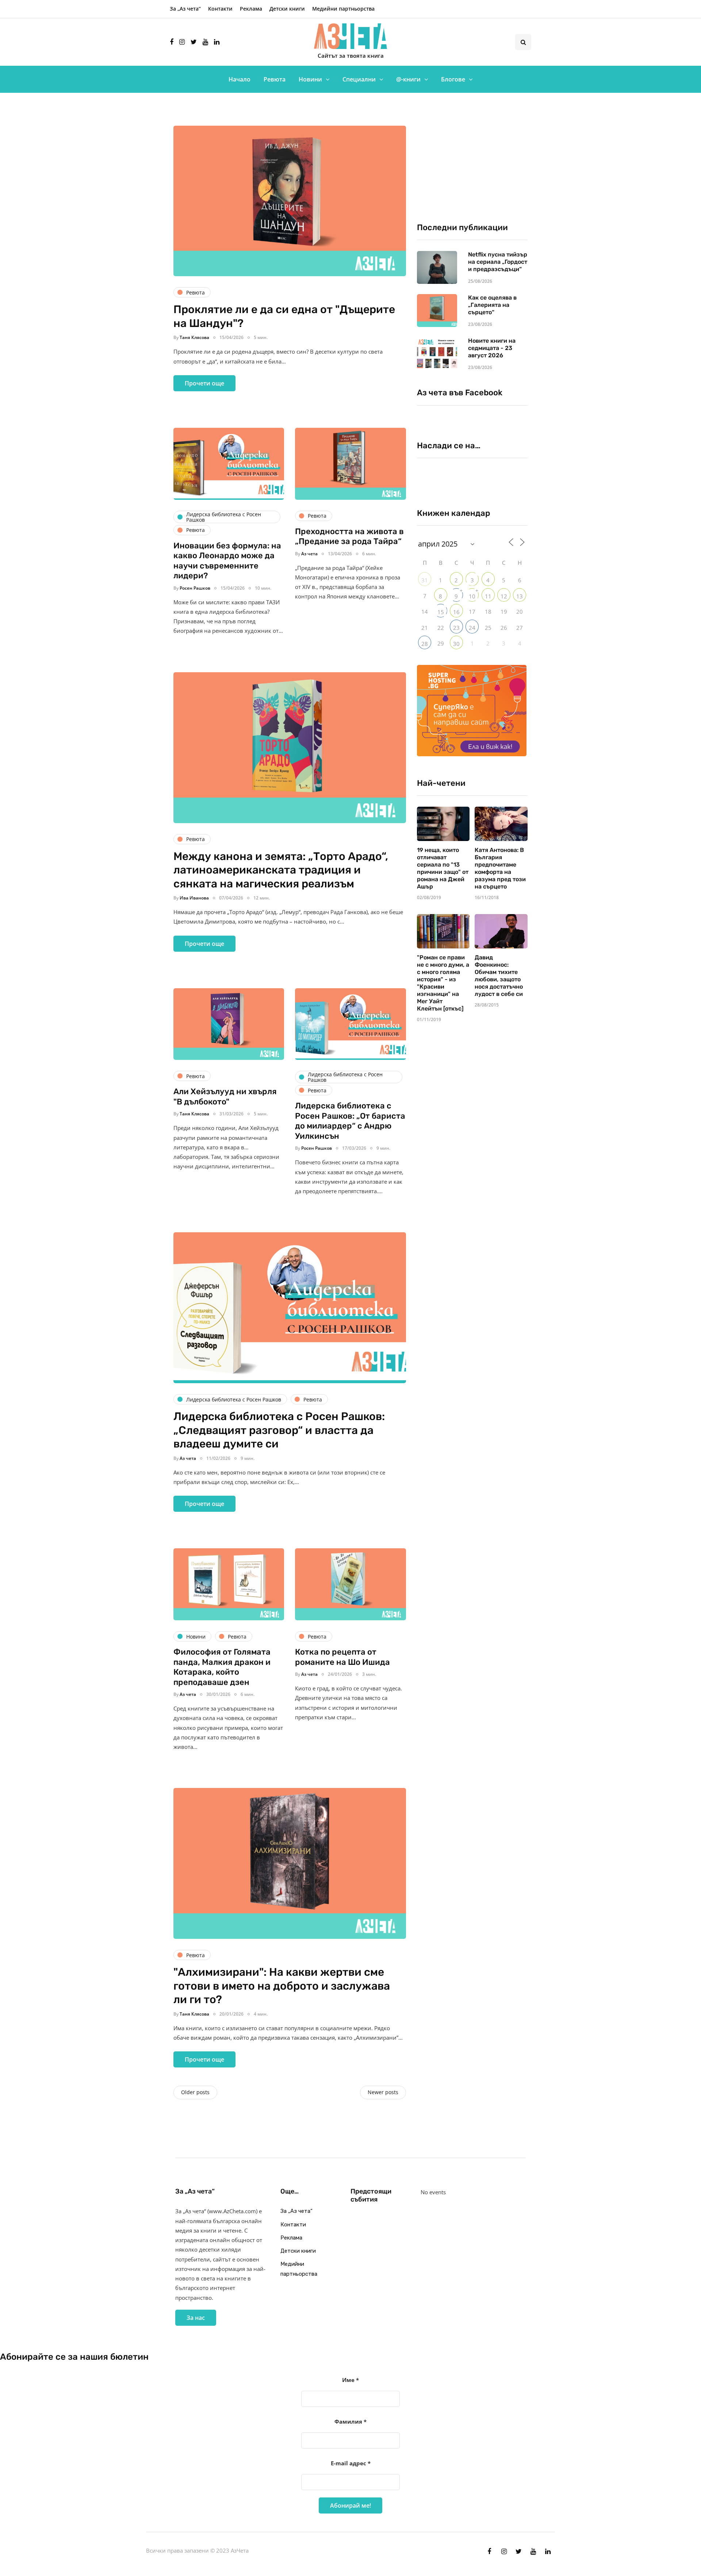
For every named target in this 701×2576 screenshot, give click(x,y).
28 (425, 644)
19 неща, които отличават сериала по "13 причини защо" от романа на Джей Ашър (443, 868)
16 (456, 612)
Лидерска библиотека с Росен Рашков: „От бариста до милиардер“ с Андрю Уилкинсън (350, 1121)
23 (456, 628)
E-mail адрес (351, 2463)
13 (520, 596)
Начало (240, 79)
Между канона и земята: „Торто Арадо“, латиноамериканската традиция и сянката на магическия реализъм (281, 870)
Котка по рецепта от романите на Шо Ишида (342, 1657)
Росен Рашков (195, 588)
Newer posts (383, 2092)
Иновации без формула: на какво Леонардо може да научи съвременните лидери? (227, 561)
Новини (310, 79)
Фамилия (350, 2421)
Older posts (195, 2092)
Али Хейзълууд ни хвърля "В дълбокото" (225, 1097)
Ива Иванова (194, 898)
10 (472, 596)
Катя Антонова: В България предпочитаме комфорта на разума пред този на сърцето (500, 868)
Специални (359, 79)
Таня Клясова (194, 337)
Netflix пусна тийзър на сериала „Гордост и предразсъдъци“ (498, 262)
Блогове (453, 79)
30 (456, 644)
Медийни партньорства (343, 9)
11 (488, 596)
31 (425, 580)
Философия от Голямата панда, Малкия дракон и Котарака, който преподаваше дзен (222, 1667)
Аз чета (309, 554)
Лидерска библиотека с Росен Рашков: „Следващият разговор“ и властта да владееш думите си (279, 1430)
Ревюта (275, 79)
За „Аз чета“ (185, 9)
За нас (196, 2318)
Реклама (251, 9)
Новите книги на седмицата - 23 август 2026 (492, 348)
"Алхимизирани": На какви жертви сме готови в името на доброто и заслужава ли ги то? (282, 1986)
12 (504, 596)
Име (350, 2380)
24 (472, 628)
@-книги (408, 79)
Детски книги (287, 9)
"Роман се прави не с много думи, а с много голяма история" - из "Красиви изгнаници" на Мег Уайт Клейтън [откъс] (443, 983)
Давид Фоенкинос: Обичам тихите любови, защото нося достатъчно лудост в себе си (499, 976)
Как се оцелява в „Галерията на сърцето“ (492, 305)
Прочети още (204, 383)
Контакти (220, 9)
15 (441, 612)
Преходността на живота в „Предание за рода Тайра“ (349, 536)
